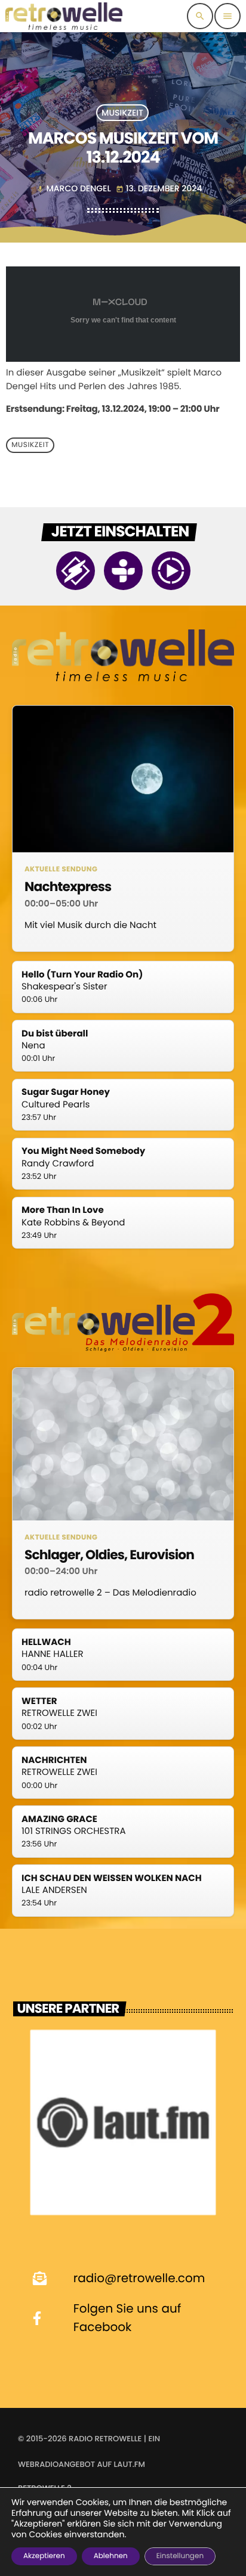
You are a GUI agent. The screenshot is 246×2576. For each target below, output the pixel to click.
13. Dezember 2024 (159, 188)
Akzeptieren (44, 2556)
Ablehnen (111, 2556)
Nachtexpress (68, 887)
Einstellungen (180, 2556)
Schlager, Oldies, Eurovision (109, 1555)
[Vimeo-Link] (64, 16)
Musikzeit (122, 113)
